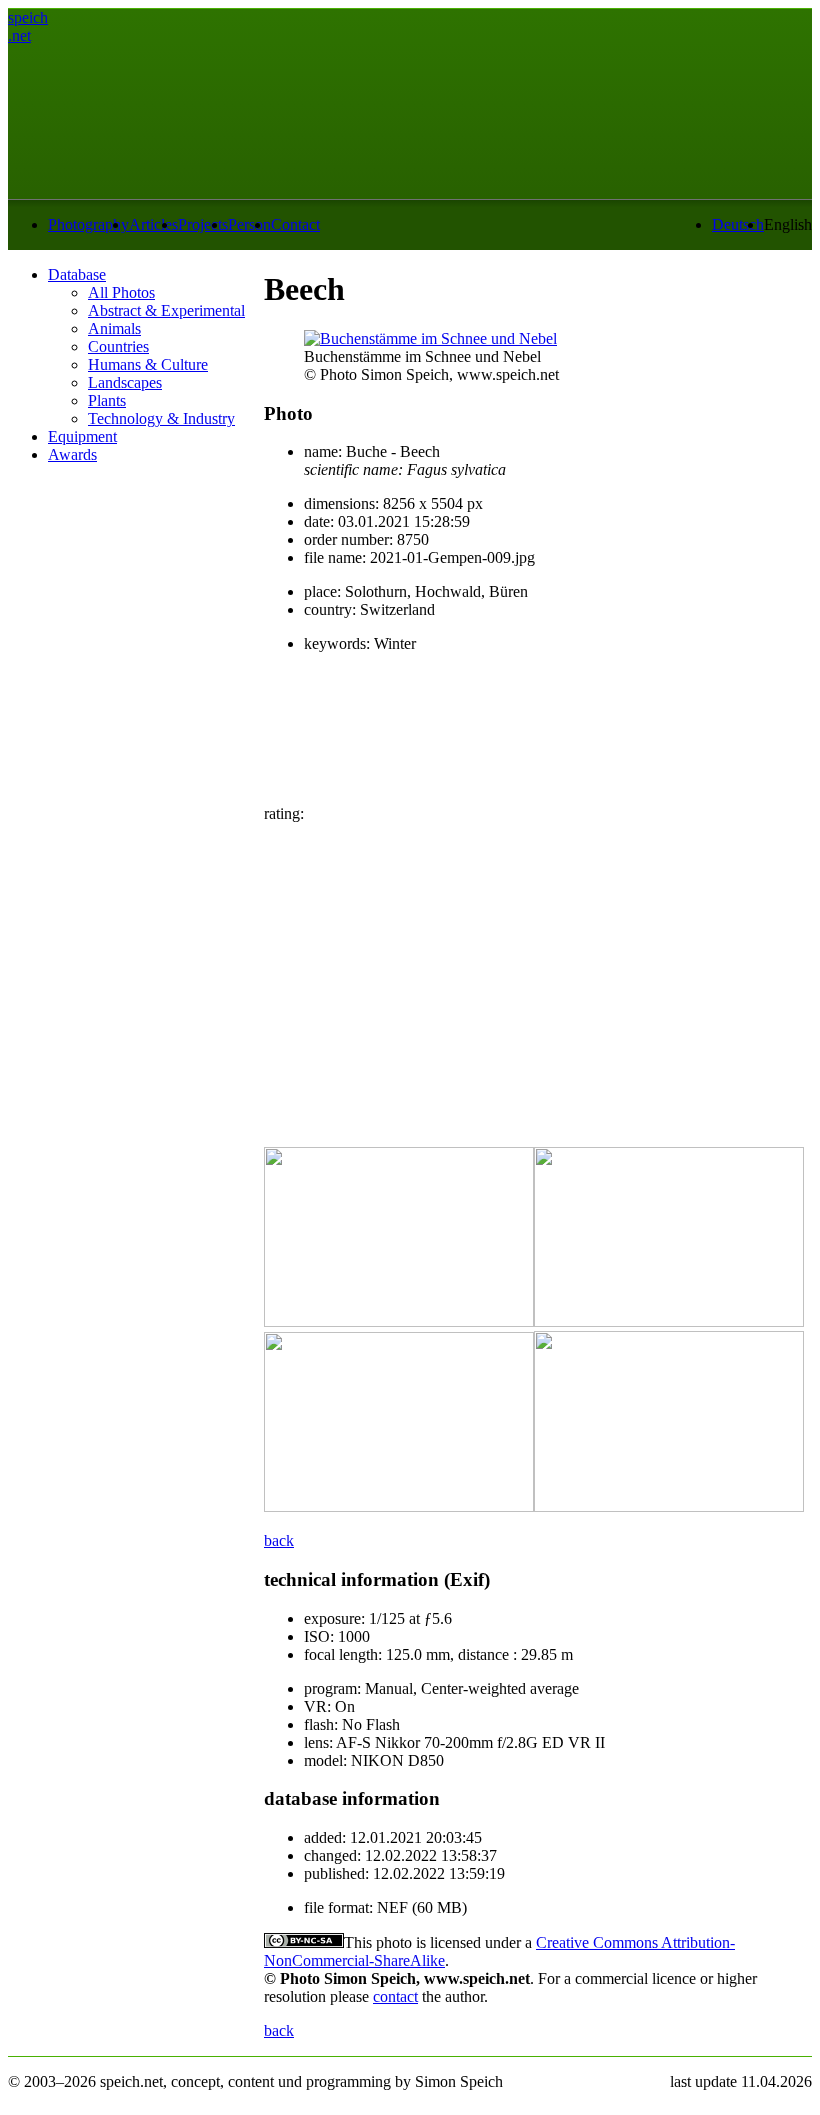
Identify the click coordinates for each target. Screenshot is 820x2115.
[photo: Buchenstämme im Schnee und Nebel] (430, 338)
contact (395, 1996)
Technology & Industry (161, 418)
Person (249, 224)
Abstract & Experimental (166, 310)
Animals (114, 328)
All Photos (121, 292)
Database (77, 274)
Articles (153, 224)
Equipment (82, 436)
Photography (88, 224)
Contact (295, 224)
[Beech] (399, 1321)
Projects (203, 224)
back (279, 1540)
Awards (72, 454)
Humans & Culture (148, 364)
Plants (107, 400)
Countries (118, 346)
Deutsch (738, 224)
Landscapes (125, 382)
